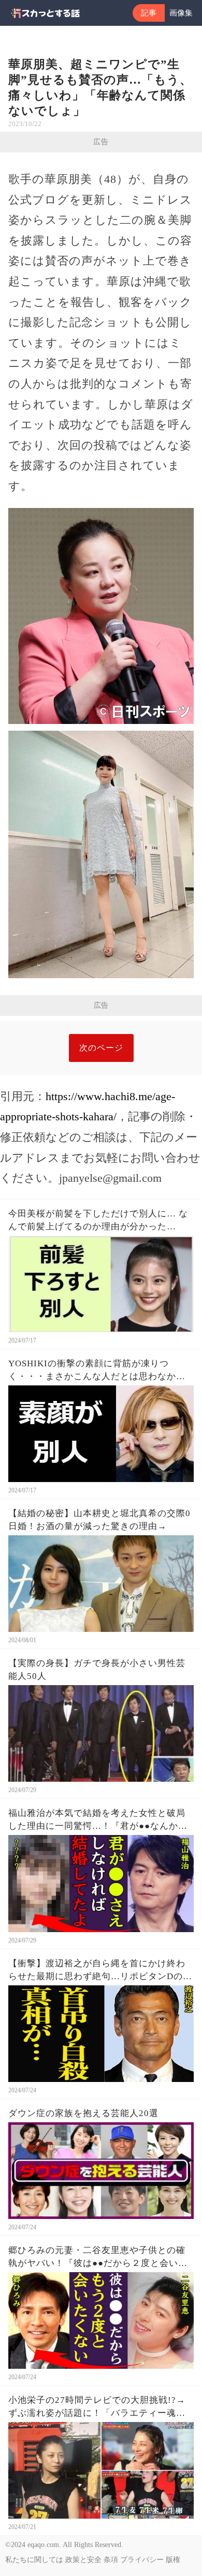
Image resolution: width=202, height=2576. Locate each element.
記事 (149, 13)
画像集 (181, 13)
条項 (111, 2560)
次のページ (101, 1048)
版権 (173, 2560)
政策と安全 (83, 2560)
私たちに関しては (34, 2560)
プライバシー (142, 2560)
